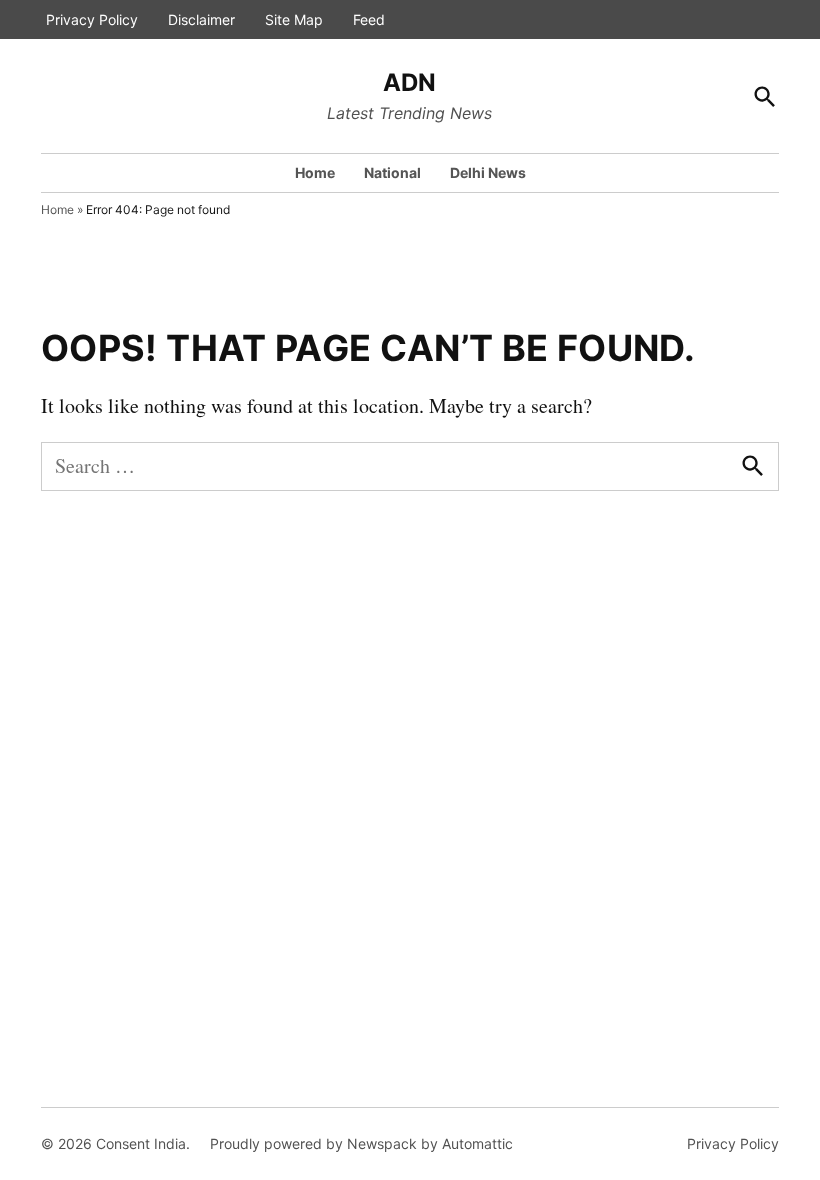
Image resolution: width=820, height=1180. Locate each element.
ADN (409, 82)
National (392, 172)
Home (315, 172)
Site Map (294, 19)
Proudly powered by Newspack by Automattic (361, 1143)
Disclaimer (201, 19)
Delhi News (488, 172)
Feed (369, 19)
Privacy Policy (92, 19)
